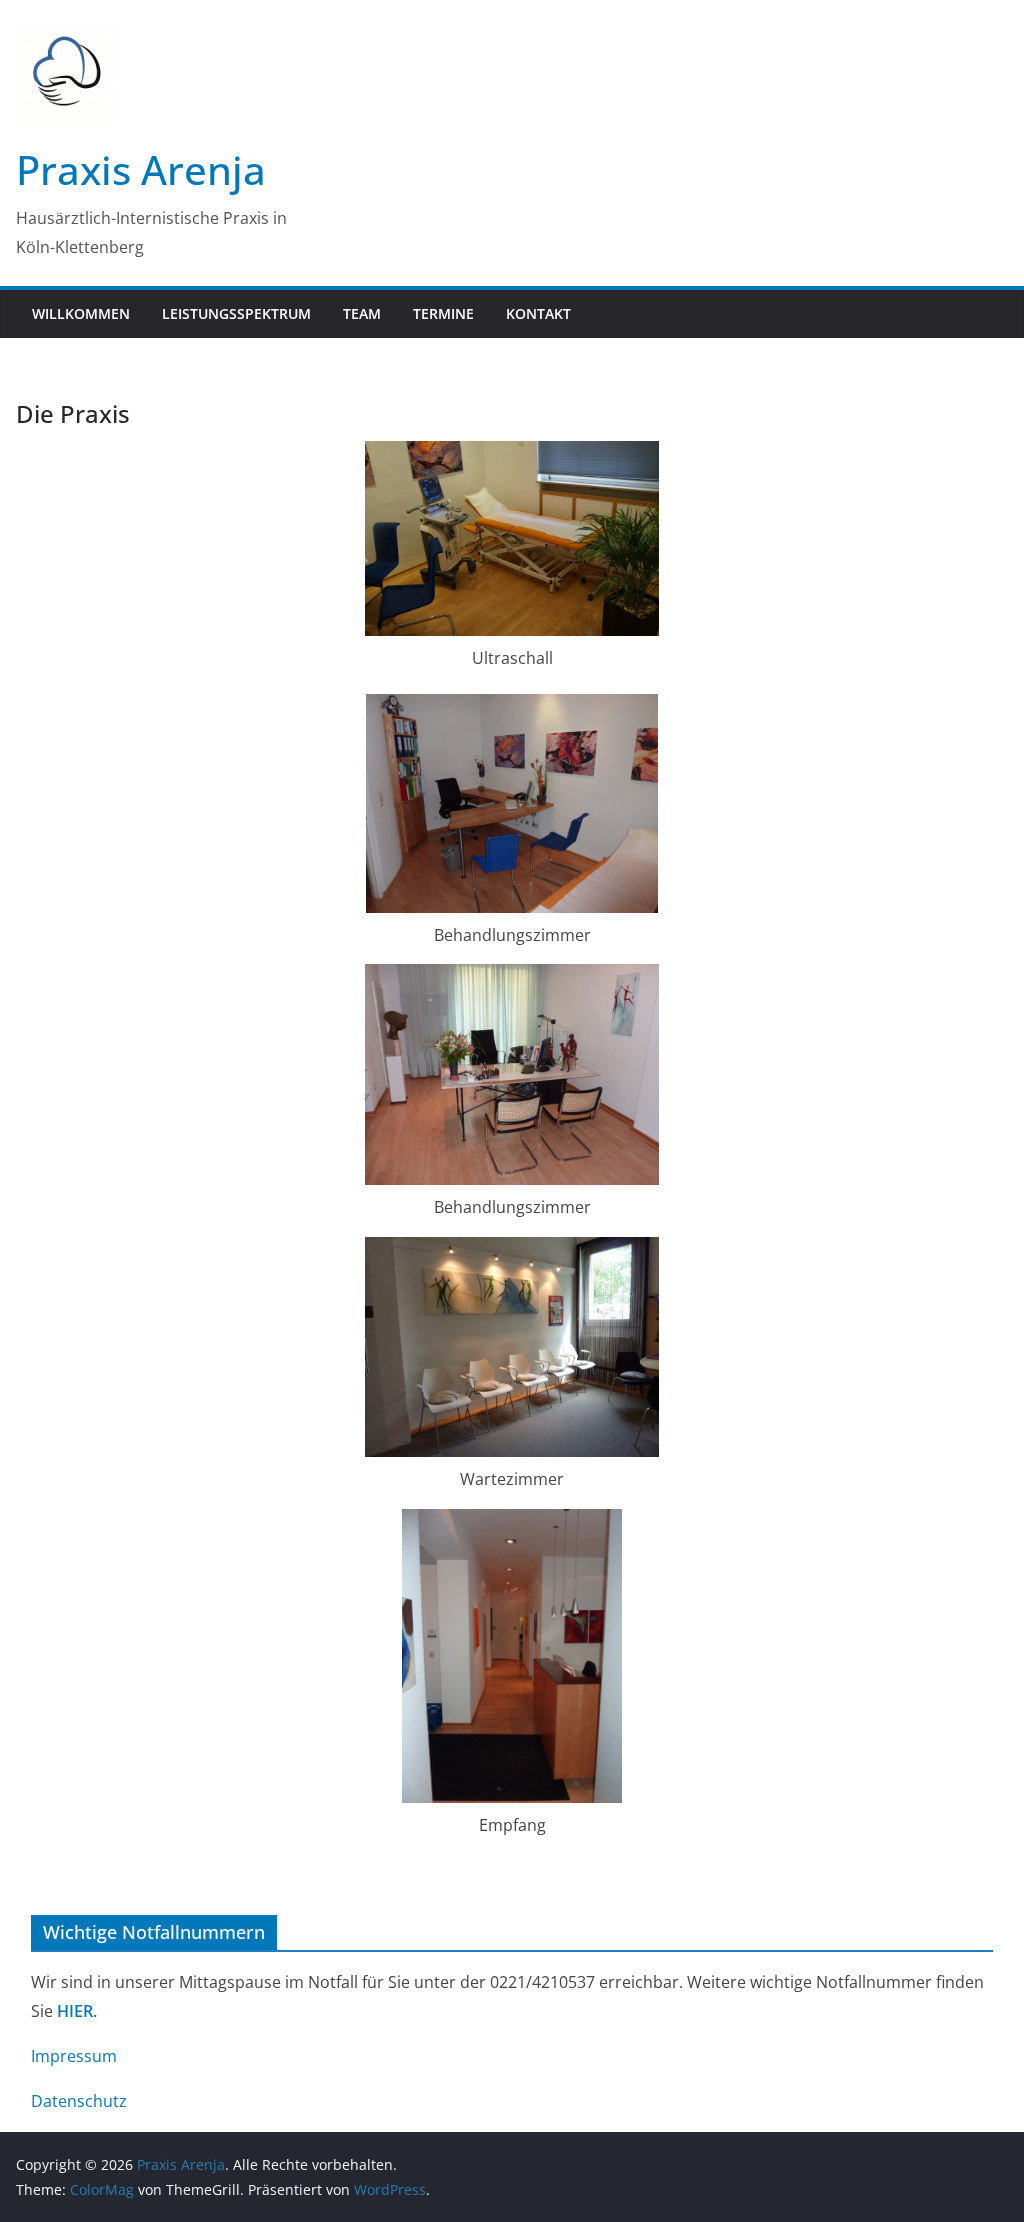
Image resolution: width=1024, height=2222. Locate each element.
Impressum (74, 2056)
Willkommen (81, 313)
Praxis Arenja (141, 169)
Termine (443, 313)
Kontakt (538, 313)
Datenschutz (79, 2101)
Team (362, 313)
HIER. (77, 2011)
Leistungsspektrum (236, 313)
